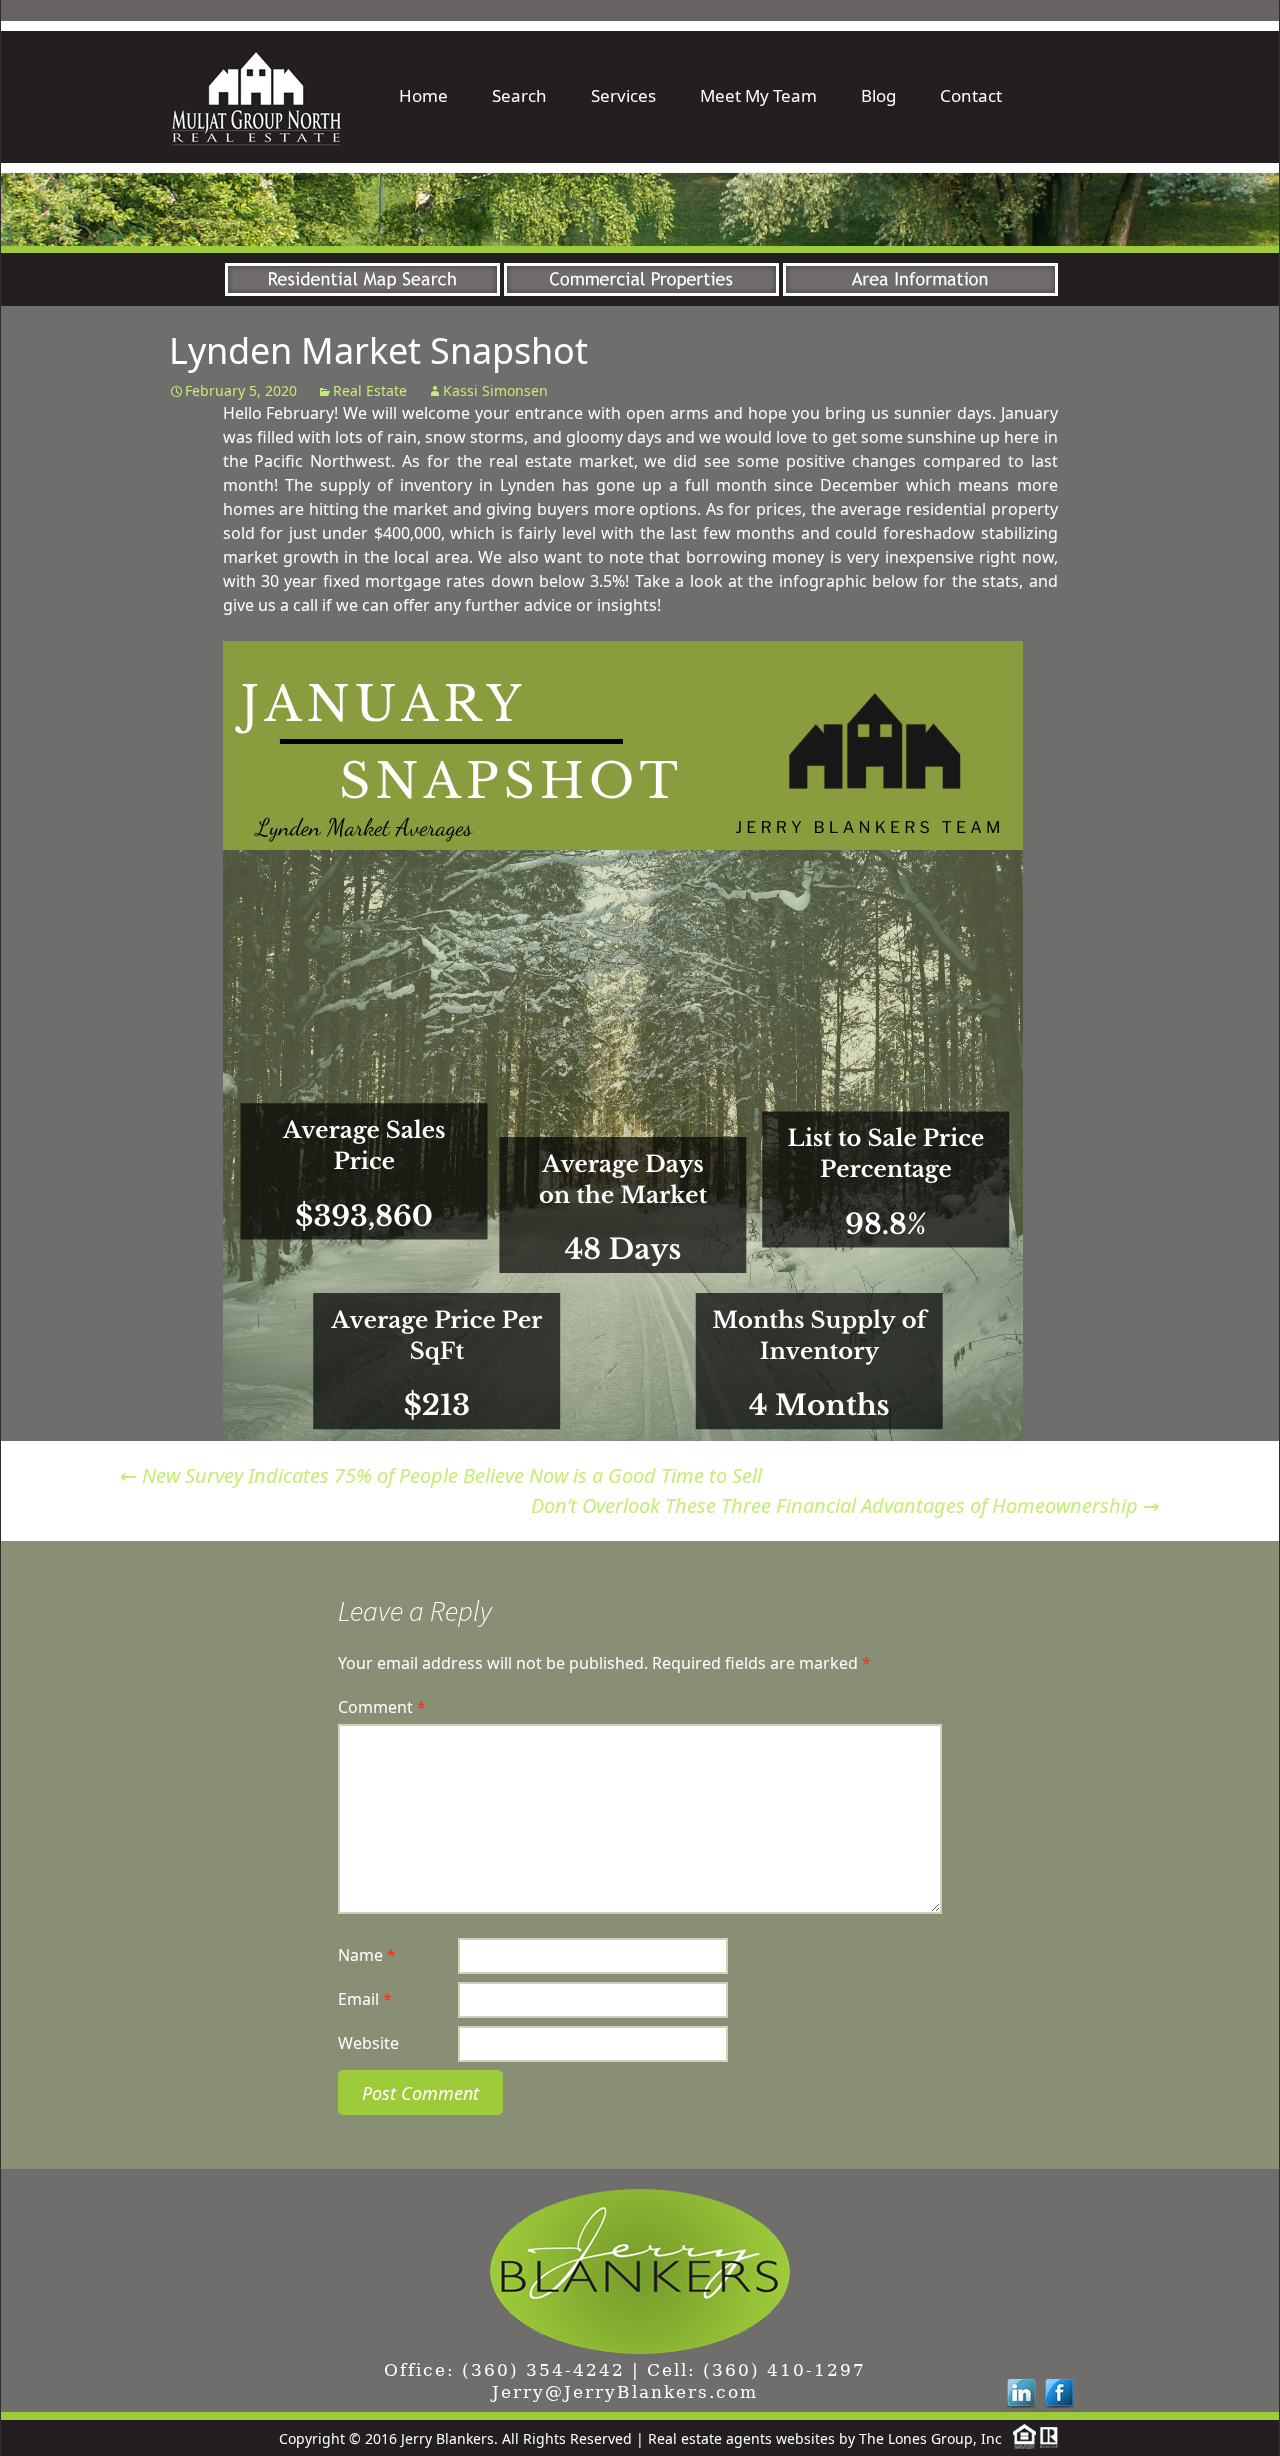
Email (365, 1999)
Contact (971, 95)
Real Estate (370, 390)
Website (368, 2043)
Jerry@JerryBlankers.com (625, 2392)
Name (367, 1955)
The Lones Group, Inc (930, 2438)
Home (423, 95)
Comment (382, 1707)
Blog (878, 95)
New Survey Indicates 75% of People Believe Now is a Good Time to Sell (441, 1475)
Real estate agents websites (741, 2438)
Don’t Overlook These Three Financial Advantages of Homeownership (845, 1505)
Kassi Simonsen (495, 390)
